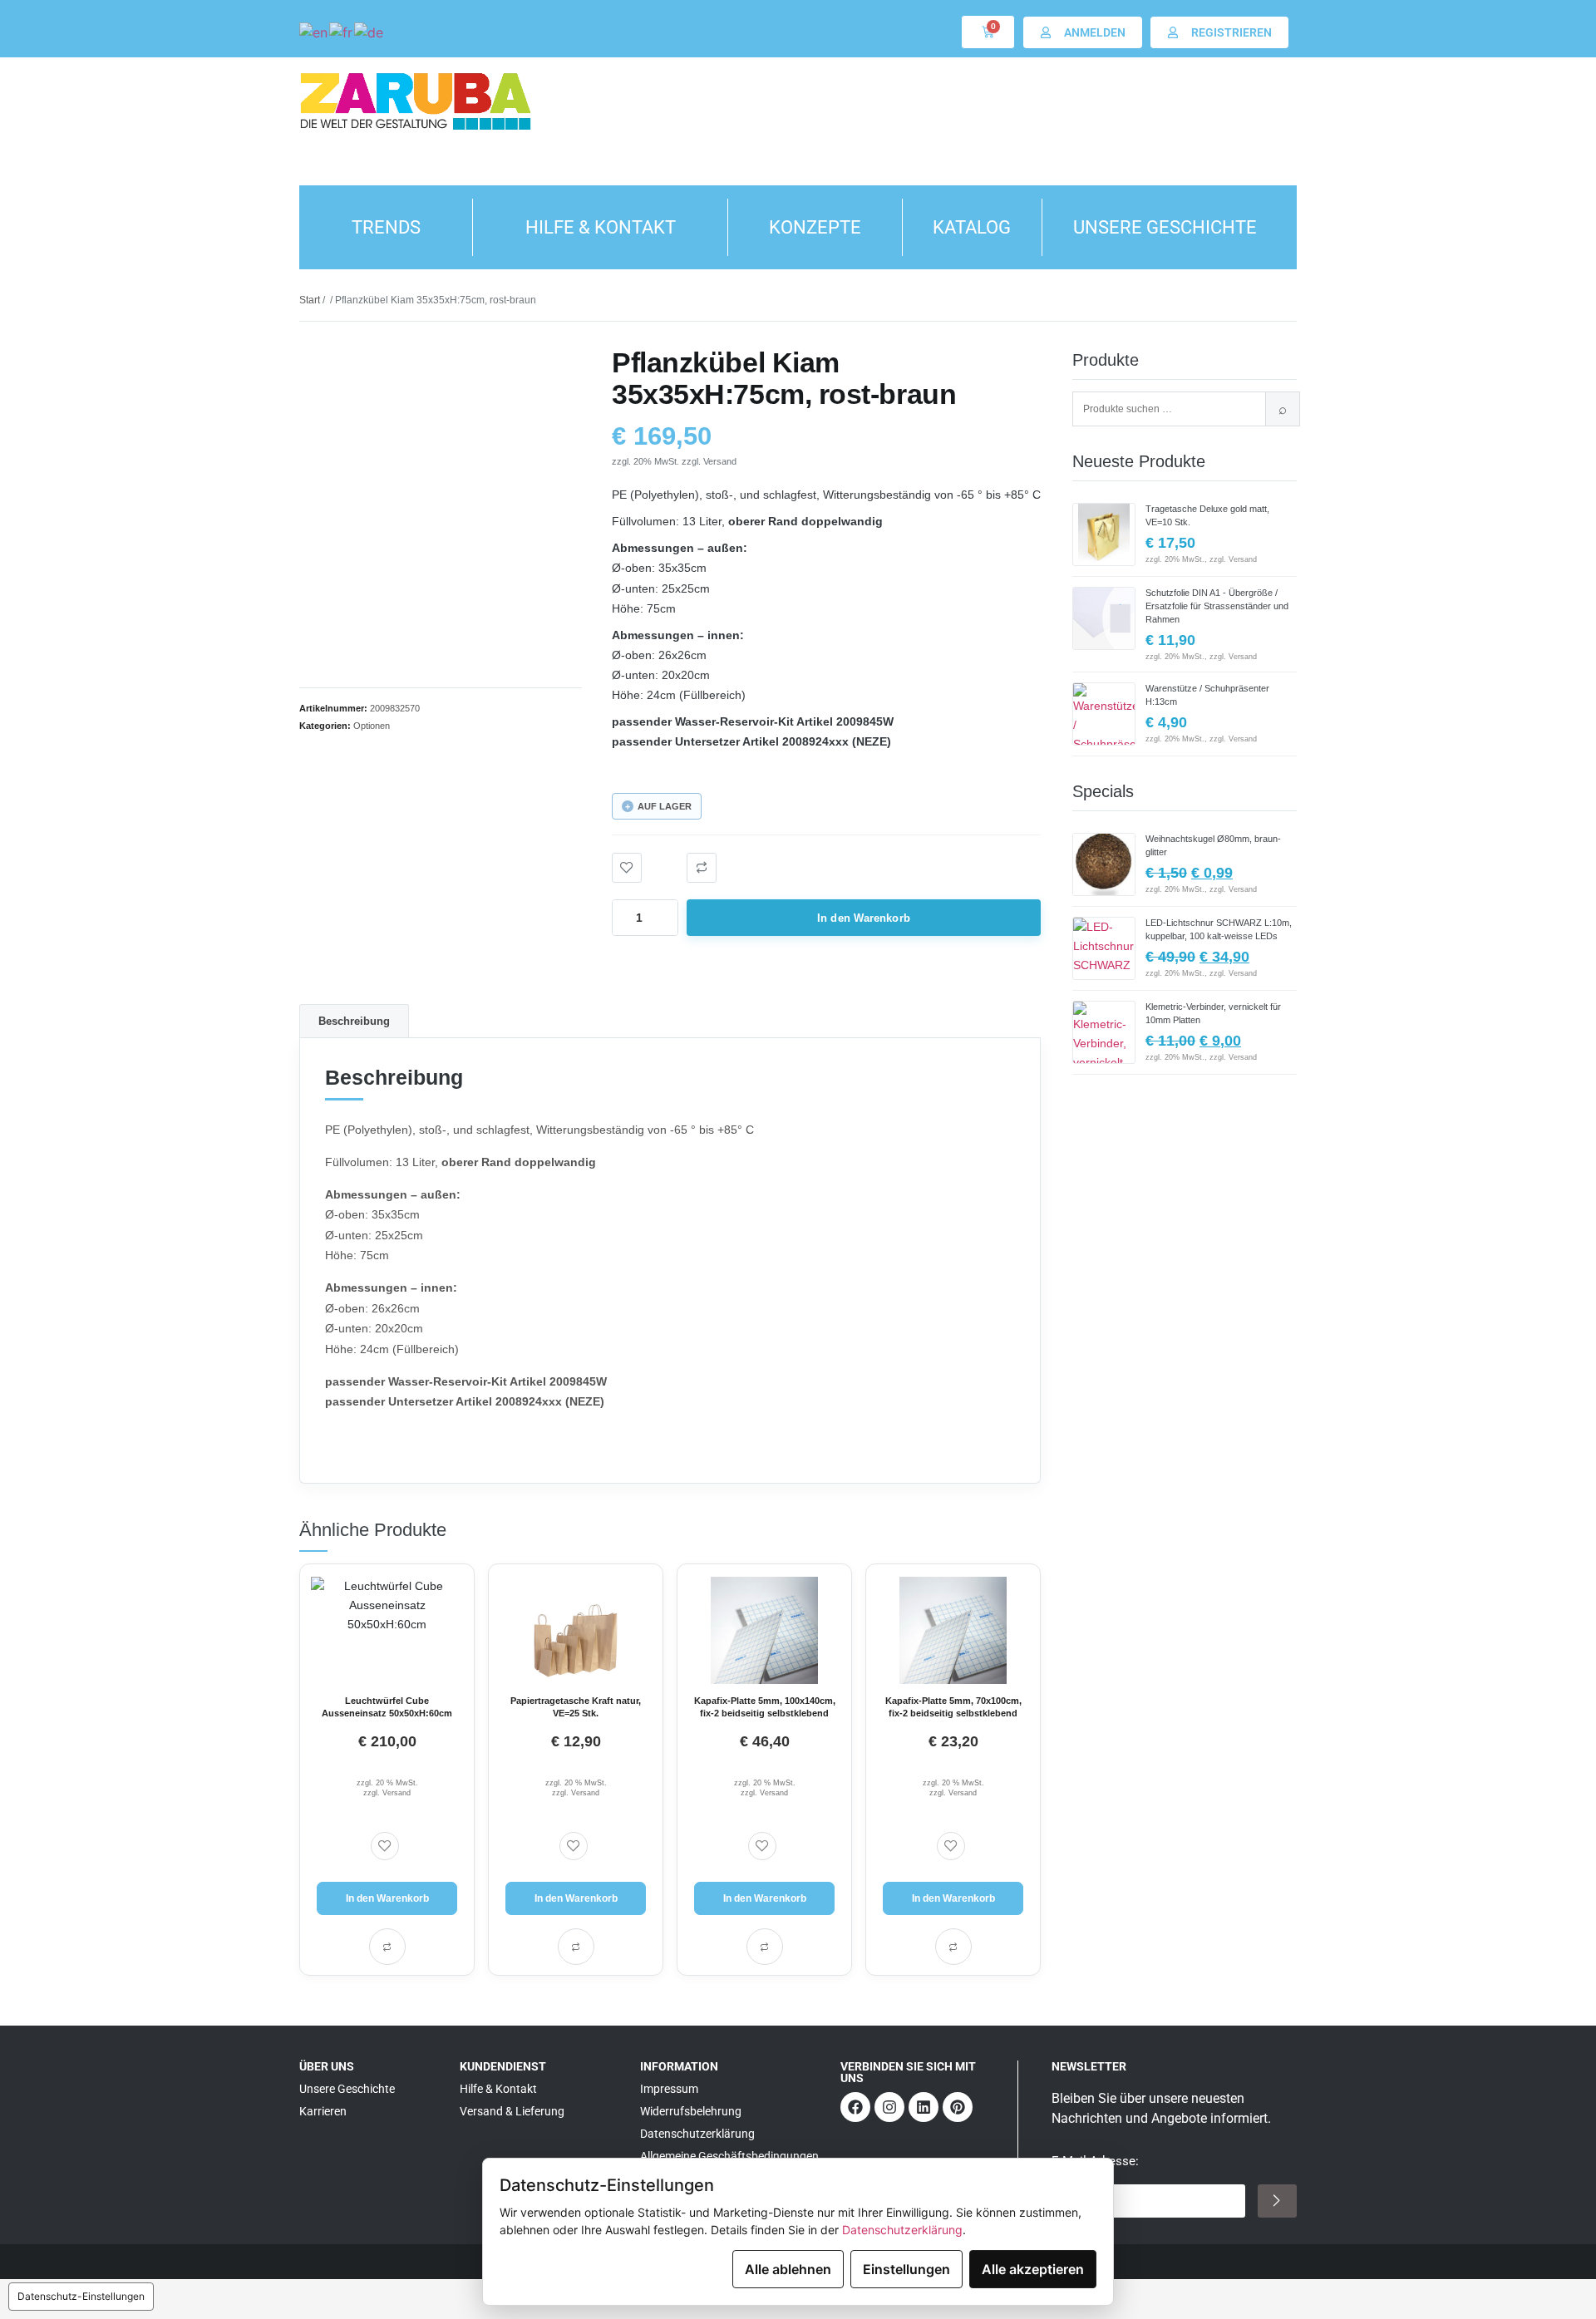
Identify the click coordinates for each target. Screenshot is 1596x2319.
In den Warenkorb (864, 918)
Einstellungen (906, 2269)
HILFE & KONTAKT (601, 227)
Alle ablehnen (788, 2269)
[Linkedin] (924, 2107)
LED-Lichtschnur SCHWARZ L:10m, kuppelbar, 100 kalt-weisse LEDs (1219, 929)
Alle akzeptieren (1033, 2269)
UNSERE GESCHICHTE (1165, 227)
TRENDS (386, 227)
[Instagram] (889, 2107)
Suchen (1283, 409)
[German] (369, 32)
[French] (342, 32)
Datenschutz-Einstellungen (81, 2296)
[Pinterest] (958, 2107)
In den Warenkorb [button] (387, 1898)
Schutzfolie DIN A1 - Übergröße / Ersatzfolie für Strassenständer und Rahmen (1217, 606)
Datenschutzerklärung (902, 2230)
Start (310, 300)
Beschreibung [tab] (354, 1021)
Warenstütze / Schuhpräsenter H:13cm (1207, 695)
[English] (314, 32)
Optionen (372, 726)
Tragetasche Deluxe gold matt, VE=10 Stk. (1207, 515)
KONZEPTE (815, 227)
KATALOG (972, 227)
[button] (702, 868)
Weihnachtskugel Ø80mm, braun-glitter (1213, 845)
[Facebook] (855, 2107)
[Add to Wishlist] (627, 868)
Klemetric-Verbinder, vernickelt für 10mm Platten (1213, 1013)
